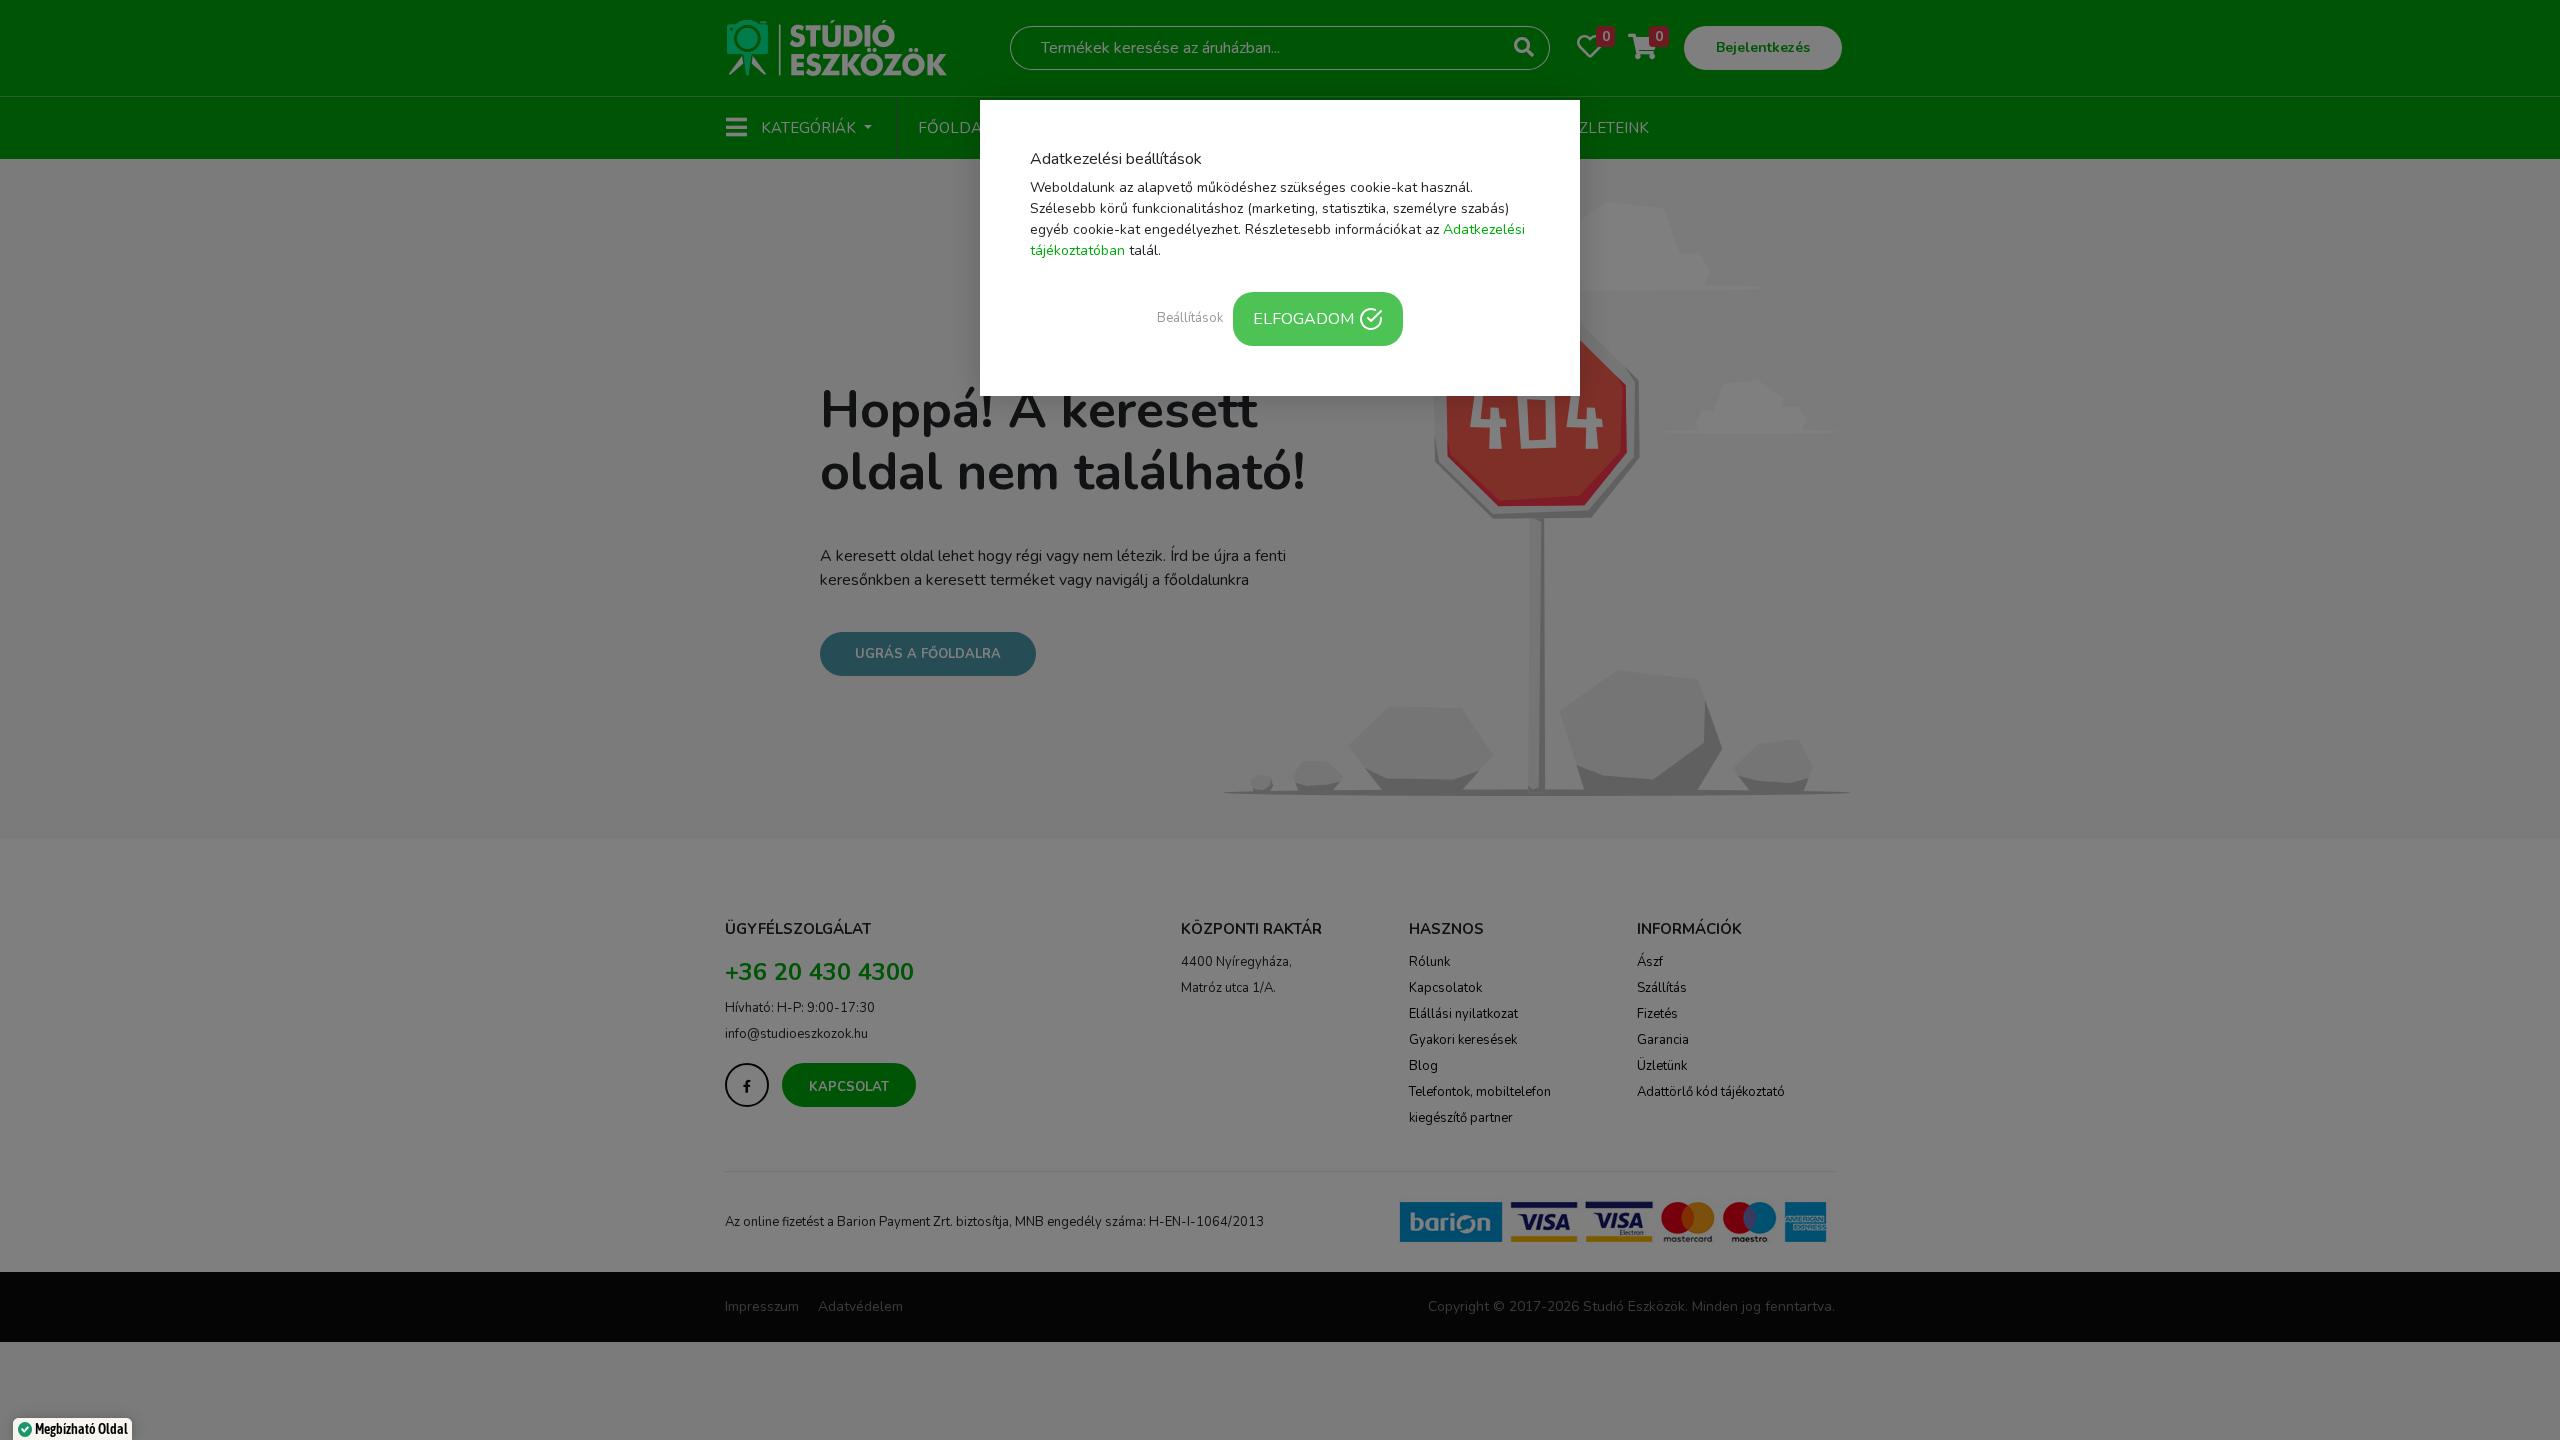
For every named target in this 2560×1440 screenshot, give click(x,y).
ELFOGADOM (1303, 319)
